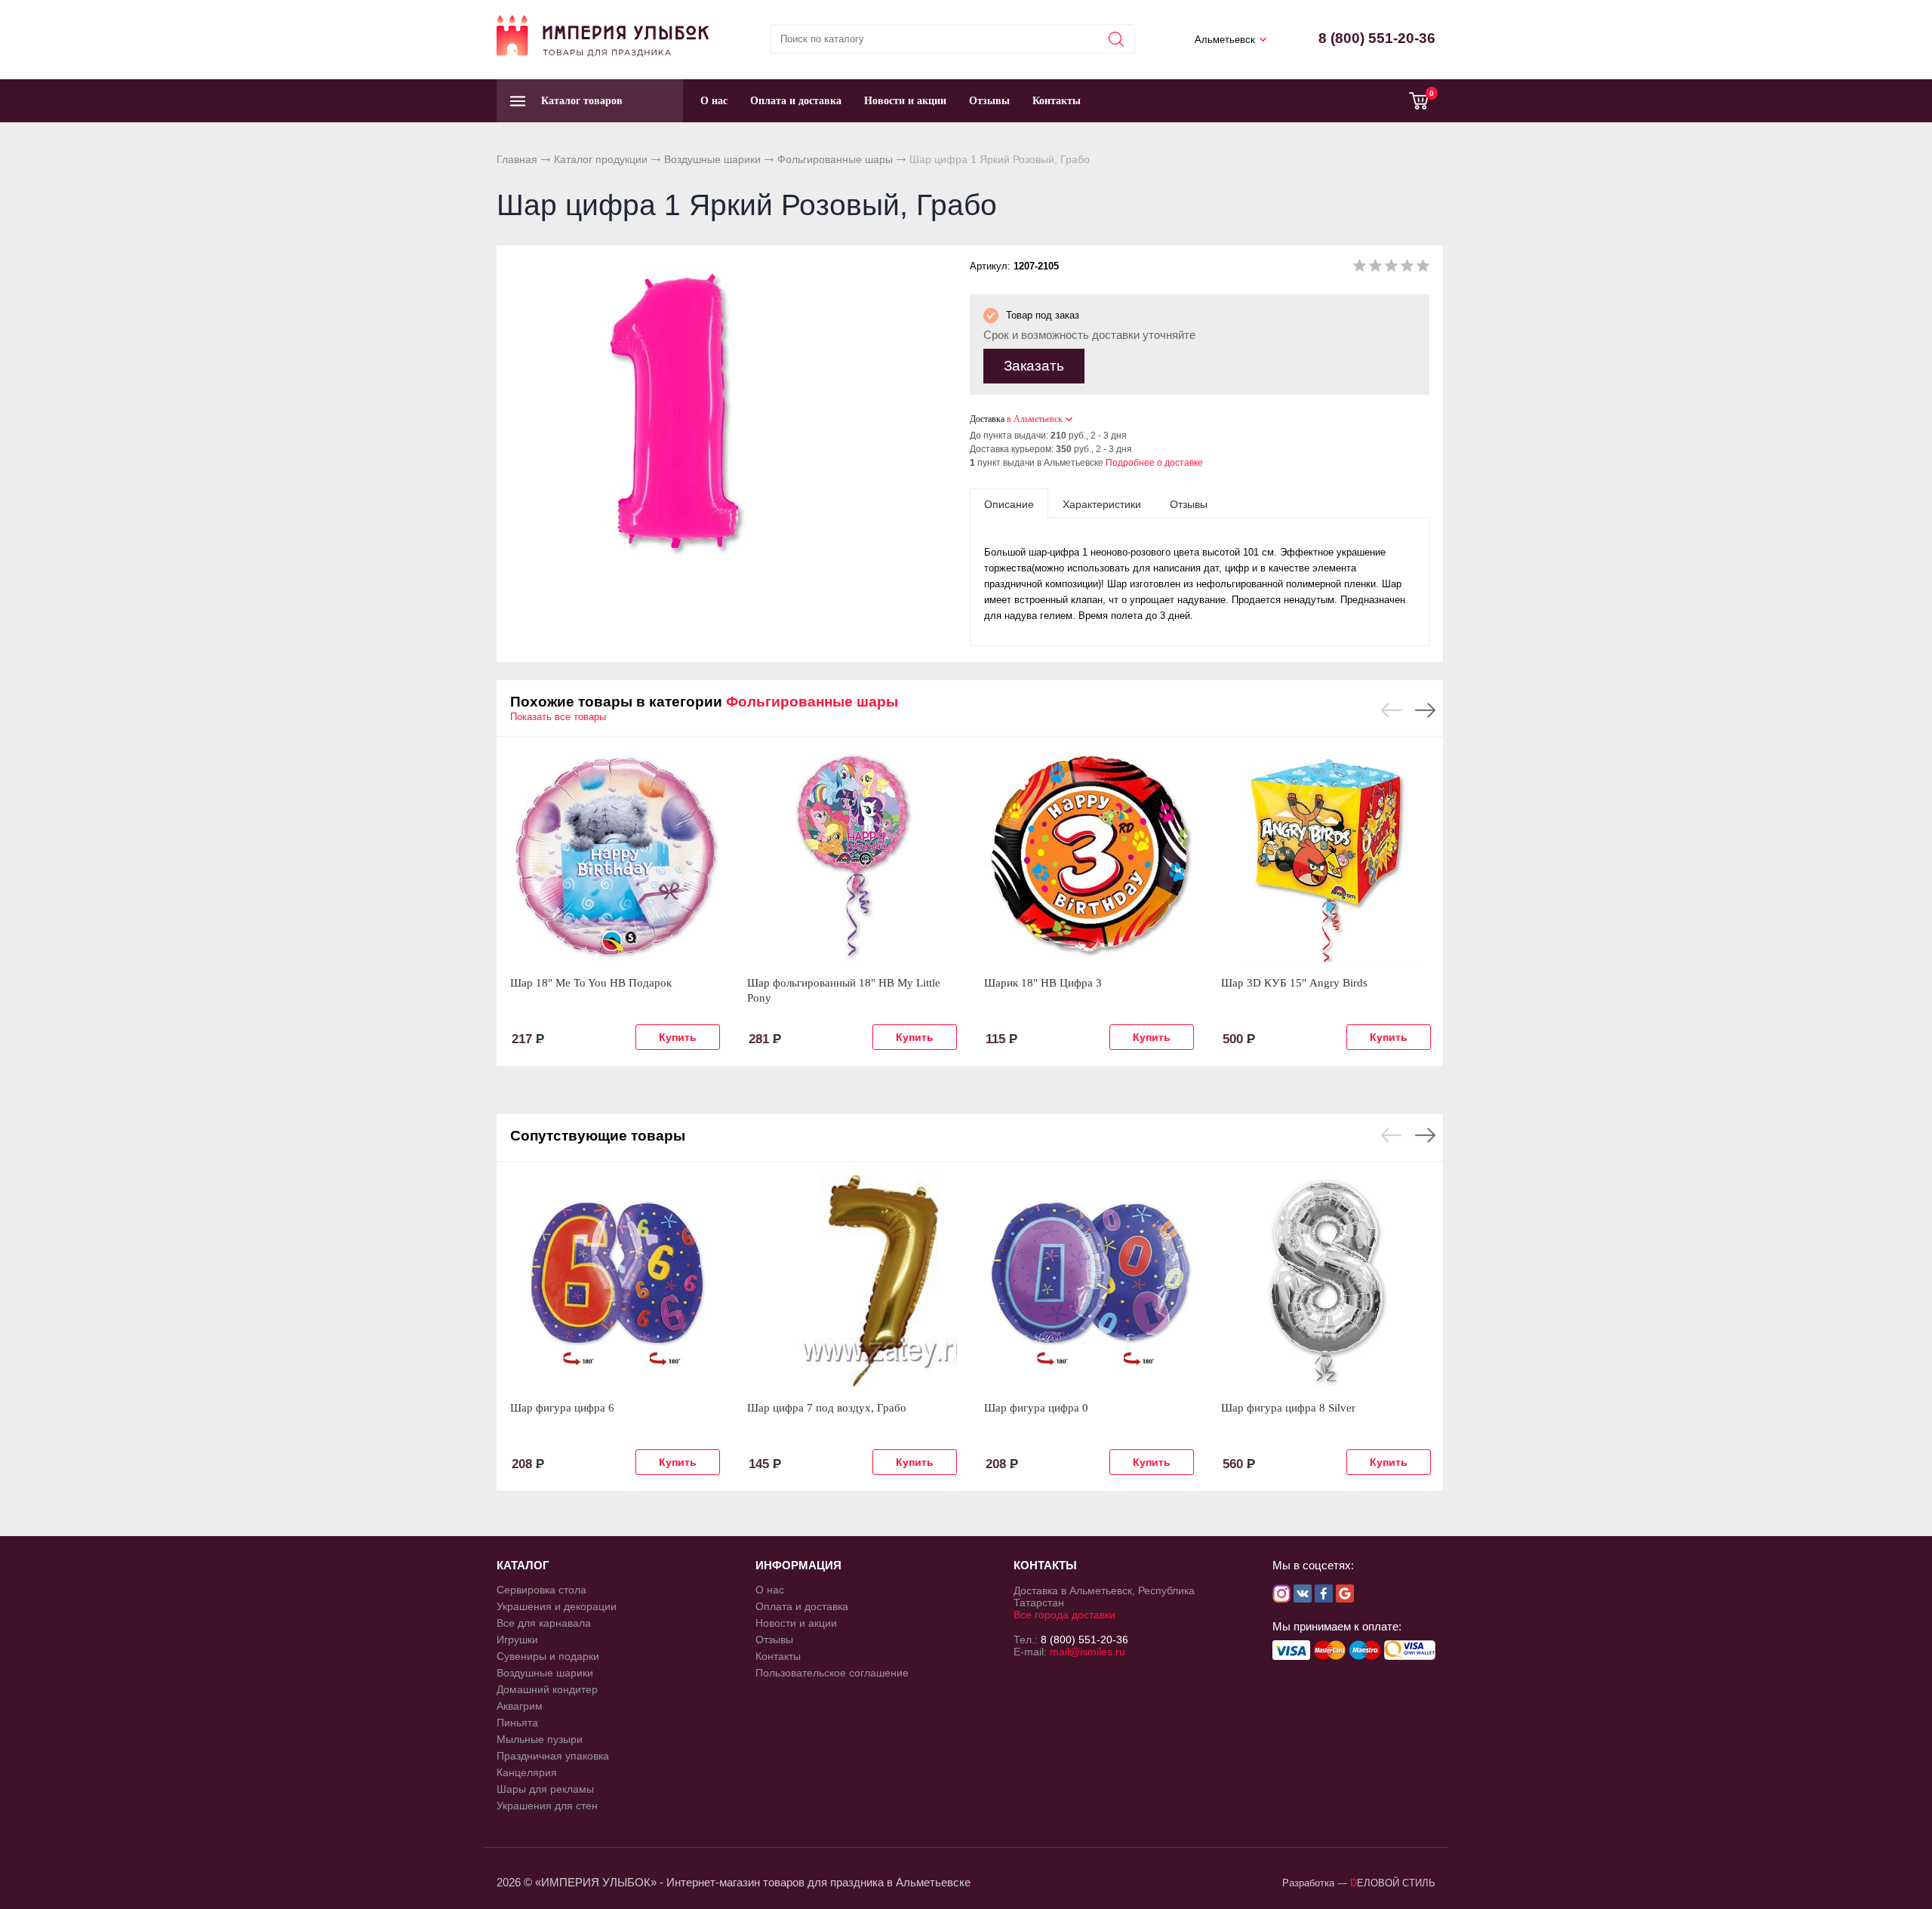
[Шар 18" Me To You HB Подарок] (615, 856)
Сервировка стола (541, 1590)
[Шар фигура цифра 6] (615, 1281)
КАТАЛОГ (523, 1565)
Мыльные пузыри (540, 1739)
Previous (1391, 710)
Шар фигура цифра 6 (562, 1408)
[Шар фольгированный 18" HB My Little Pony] (852, 856)
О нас (714, 101)
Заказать (1034, 366)
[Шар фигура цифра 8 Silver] (1326, 1281)
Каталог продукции (601, 159)
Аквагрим (520, 1706)
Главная (517, 159)
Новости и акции (905, 101)
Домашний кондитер (547, 1689)
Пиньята (517, 1723)
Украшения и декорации (557, 1606)
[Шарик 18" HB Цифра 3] (1089, 856)
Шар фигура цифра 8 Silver (1288, 1408)
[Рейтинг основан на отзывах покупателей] (1391, 268)
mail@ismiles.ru (1088, 1652)
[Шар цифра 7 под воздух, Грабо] (852, 1281)
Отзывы (989, 101)
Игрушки (517, 1640)
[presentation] (1009, 503)
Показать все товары (558, 717)
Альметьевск (1225, 40)
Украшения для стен (547, 1806)
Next (1425, 710)
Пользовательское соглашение (832, 1673)
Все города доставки (1064, 1615)
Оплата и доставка (796, 101)
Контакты (1057, 101)
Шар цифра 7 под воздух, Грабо (827, 1408)
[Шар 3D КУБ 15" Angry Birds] (1326, 856)
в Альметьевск (1035, 419)
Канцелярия (527, 1772)
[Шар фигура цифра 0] (1089, 1281)
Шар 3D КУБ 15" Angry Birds (1294, 983)
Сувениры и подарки (548, 1656)
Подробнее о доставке (1154, 463)
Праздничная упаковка (553, 1756)
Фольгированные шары (835, 159)
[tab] (1009, 503)
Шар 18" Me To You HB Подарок (591, 983)
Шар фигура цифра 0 (1036, 1408)
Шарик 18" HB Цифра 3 (1043, 983)
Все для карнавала (544, 1623)
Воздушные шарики (712, 159)
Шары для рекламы (545, 1789)
